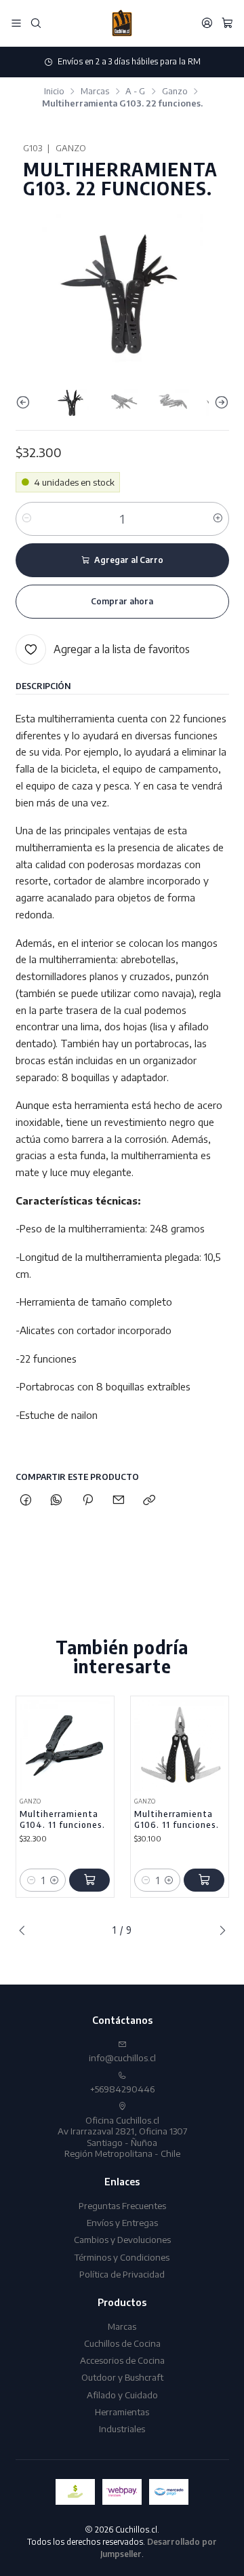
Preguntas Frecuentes (122, 2205)
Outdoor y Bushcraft (122, 2377)
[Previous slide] (26, 403)
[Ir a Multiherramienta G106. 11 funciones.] (179, 1745)
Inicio (54, 91)
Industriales (122, 2428)
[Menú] (16, 23)
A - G (135, 91)
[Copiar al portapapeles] (149, 1500)
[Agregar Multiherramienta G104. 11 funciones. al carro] (89, 1880)
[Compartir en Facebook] (26, 1500)
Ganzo (175, 91)
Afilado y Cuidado (122, 2395)
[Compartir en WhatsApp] (57, 1500)
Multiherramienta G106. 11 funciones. (177, 1819)
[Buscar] (36, 23)
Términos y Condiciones (122, 2257)
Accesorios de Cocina (122, 2360)
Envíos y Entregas (122, 2222)
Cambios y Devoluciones (122, 2239)
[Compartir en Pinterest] (87, 1500)
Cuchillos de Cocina (122, 2343)
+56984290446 (122, 2089)
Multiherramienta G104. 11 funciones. (62, 1819)
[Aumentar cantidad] (218, 519)
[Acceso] (207, 23)
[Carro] (227, 23)
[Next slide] (219, 403)
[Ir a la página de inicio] (122, 23)
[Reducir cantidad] (27, 519)
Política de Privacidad (122, 2274)
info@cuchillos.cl (122, 2057)
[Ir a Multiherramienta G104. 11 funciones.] (65, 1745)
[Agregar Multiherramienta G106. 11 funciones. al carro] (204, 1880)
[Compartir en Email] (118, 1500)
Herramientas (122, 2412)
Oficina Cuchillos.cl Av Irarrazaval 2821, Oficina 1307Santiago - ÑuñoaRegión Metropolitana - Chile (122, 2136)
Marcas (95, 91)
